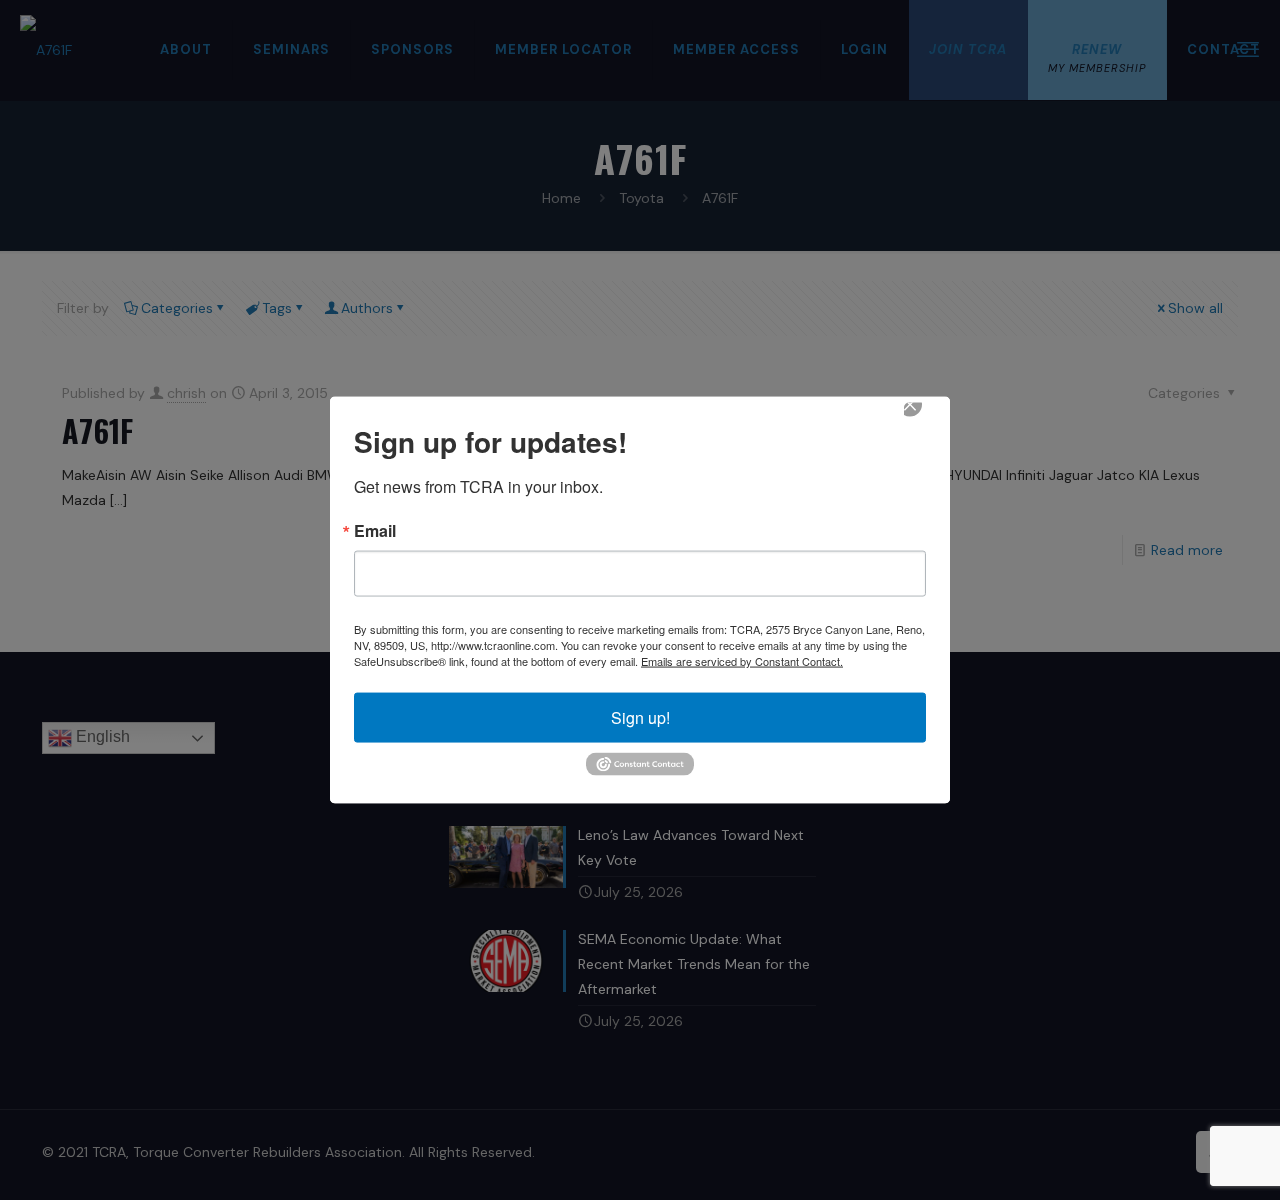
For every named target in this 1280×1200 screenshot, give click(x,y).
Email (375, 531)
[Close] (924, 419)
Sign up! (640, 717)
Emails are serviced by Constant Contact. (742, 661)
